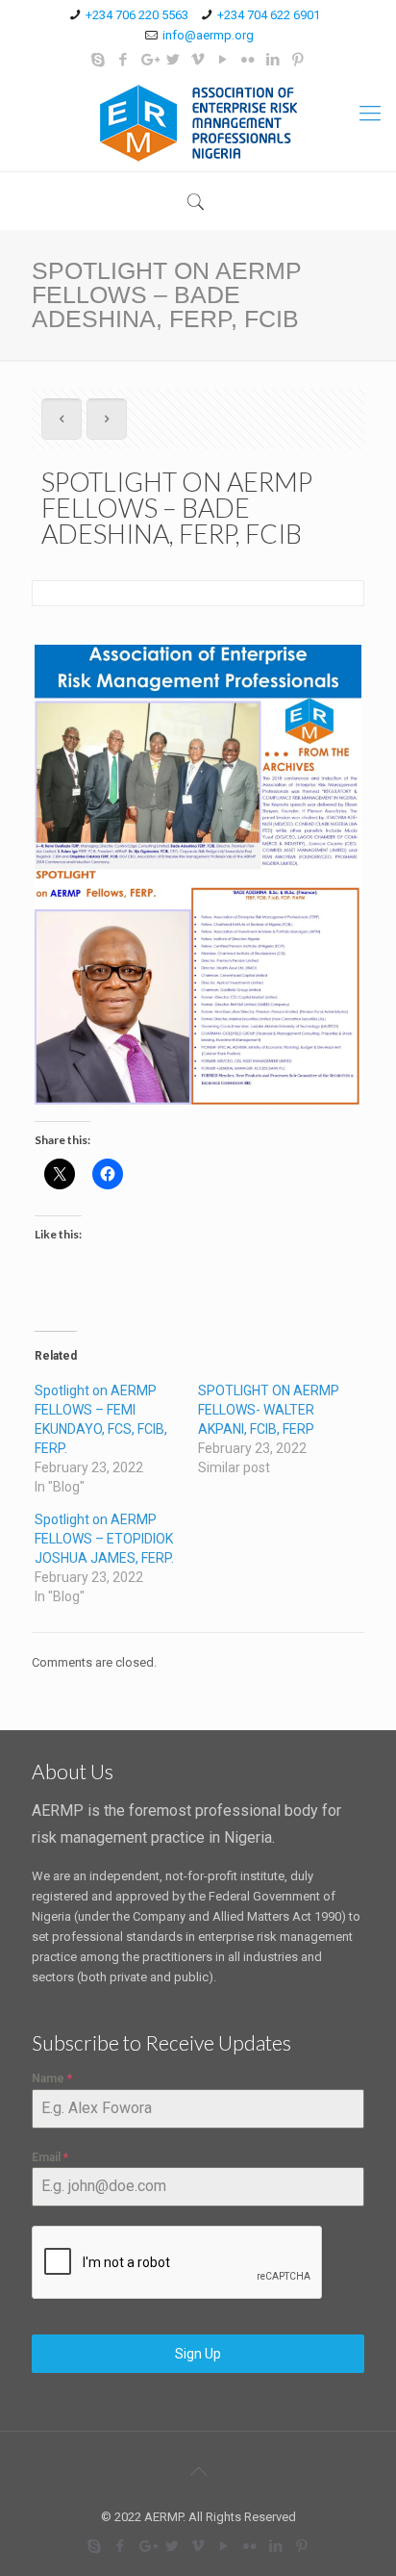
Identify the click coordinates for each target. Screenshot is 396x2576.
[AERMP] (198, 123)
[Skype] (99, 60)
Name (52, 2079)
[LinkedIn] (273, 60)
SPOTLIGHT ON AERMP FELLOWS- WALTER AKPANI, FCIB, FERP (269, 1410)
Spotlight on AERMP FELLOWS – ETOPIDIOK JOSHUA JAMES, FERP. (104, 1539)
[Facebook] (124, 60)
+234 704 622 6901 (269, 15)
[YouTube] (223, 60)
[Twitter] (173, 60)
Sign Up (198, 2354)
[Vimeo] (198, 60)
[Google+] (148, 60)
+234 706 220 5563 (137, 15)
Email (50, 2157)
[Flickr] (248, 60)
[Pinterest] (298, 60)
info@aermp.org (208, 35)
